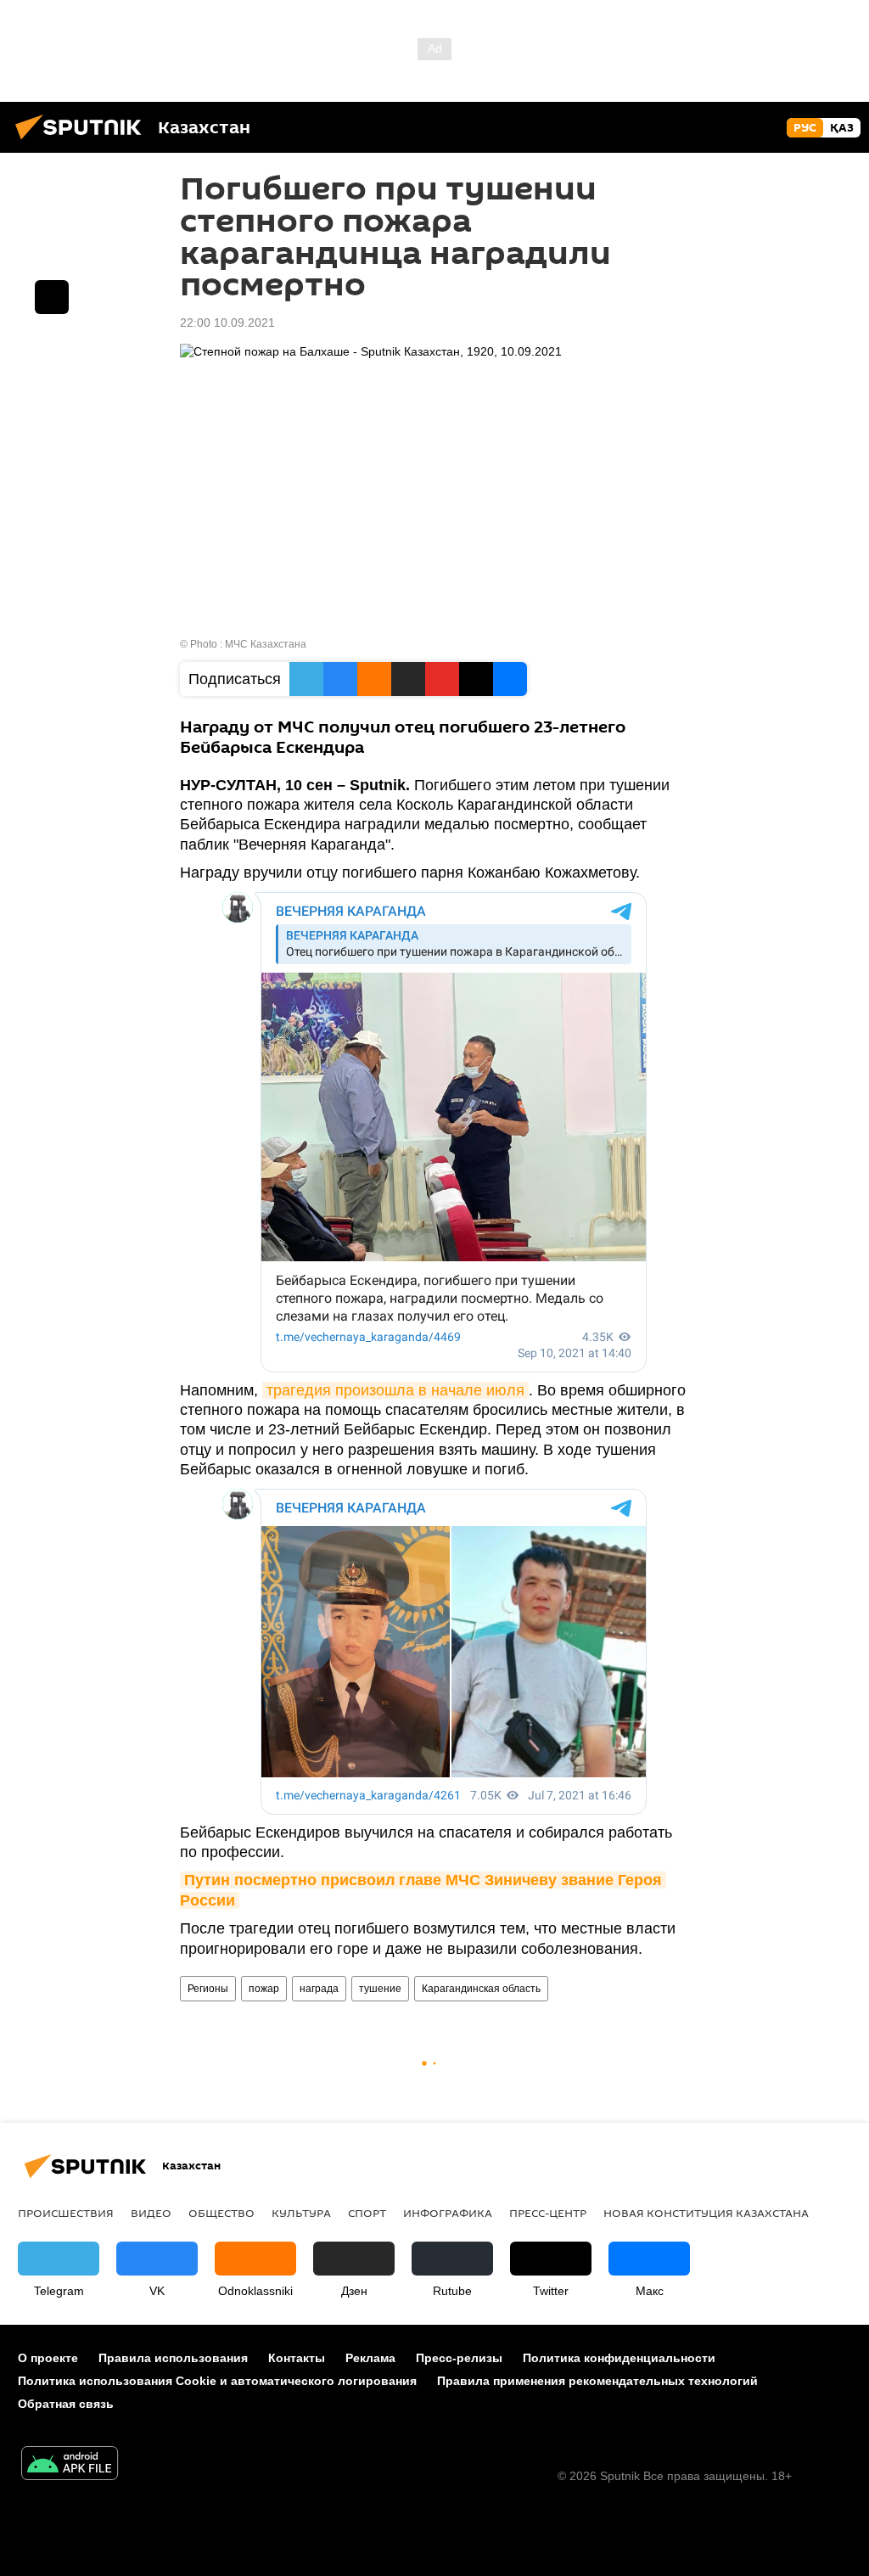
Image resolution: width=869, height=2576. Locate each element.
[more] (52, 297)
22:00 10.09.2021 (227, 323)
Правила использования (173, 2358)
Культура (301, 2213)
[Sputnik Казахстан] (83, 142)
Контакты (297, 2358)
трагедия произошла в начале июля (395, 1390)
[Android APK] (70, 2465)
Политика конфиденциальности (619, 2358)
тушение (380, 1989)
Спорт (367, 2213)
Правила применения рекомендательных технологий (597, 2381)
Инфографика (448, 2213)
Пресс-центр (548, 2213)
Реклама (370, 2358)
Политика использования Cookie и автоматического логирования (217, 2381)
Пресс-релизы (459, 2358)
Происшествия (66, 2213)
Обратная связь (66, 2404)
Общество (221, 2213)
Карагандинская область (481, 1989)
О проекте (48, 2358)
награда (319, 1989)
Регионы (208, 1989)
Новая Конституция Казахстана (706, 2213)
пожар (264, 1989)
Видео (151, 2213)
